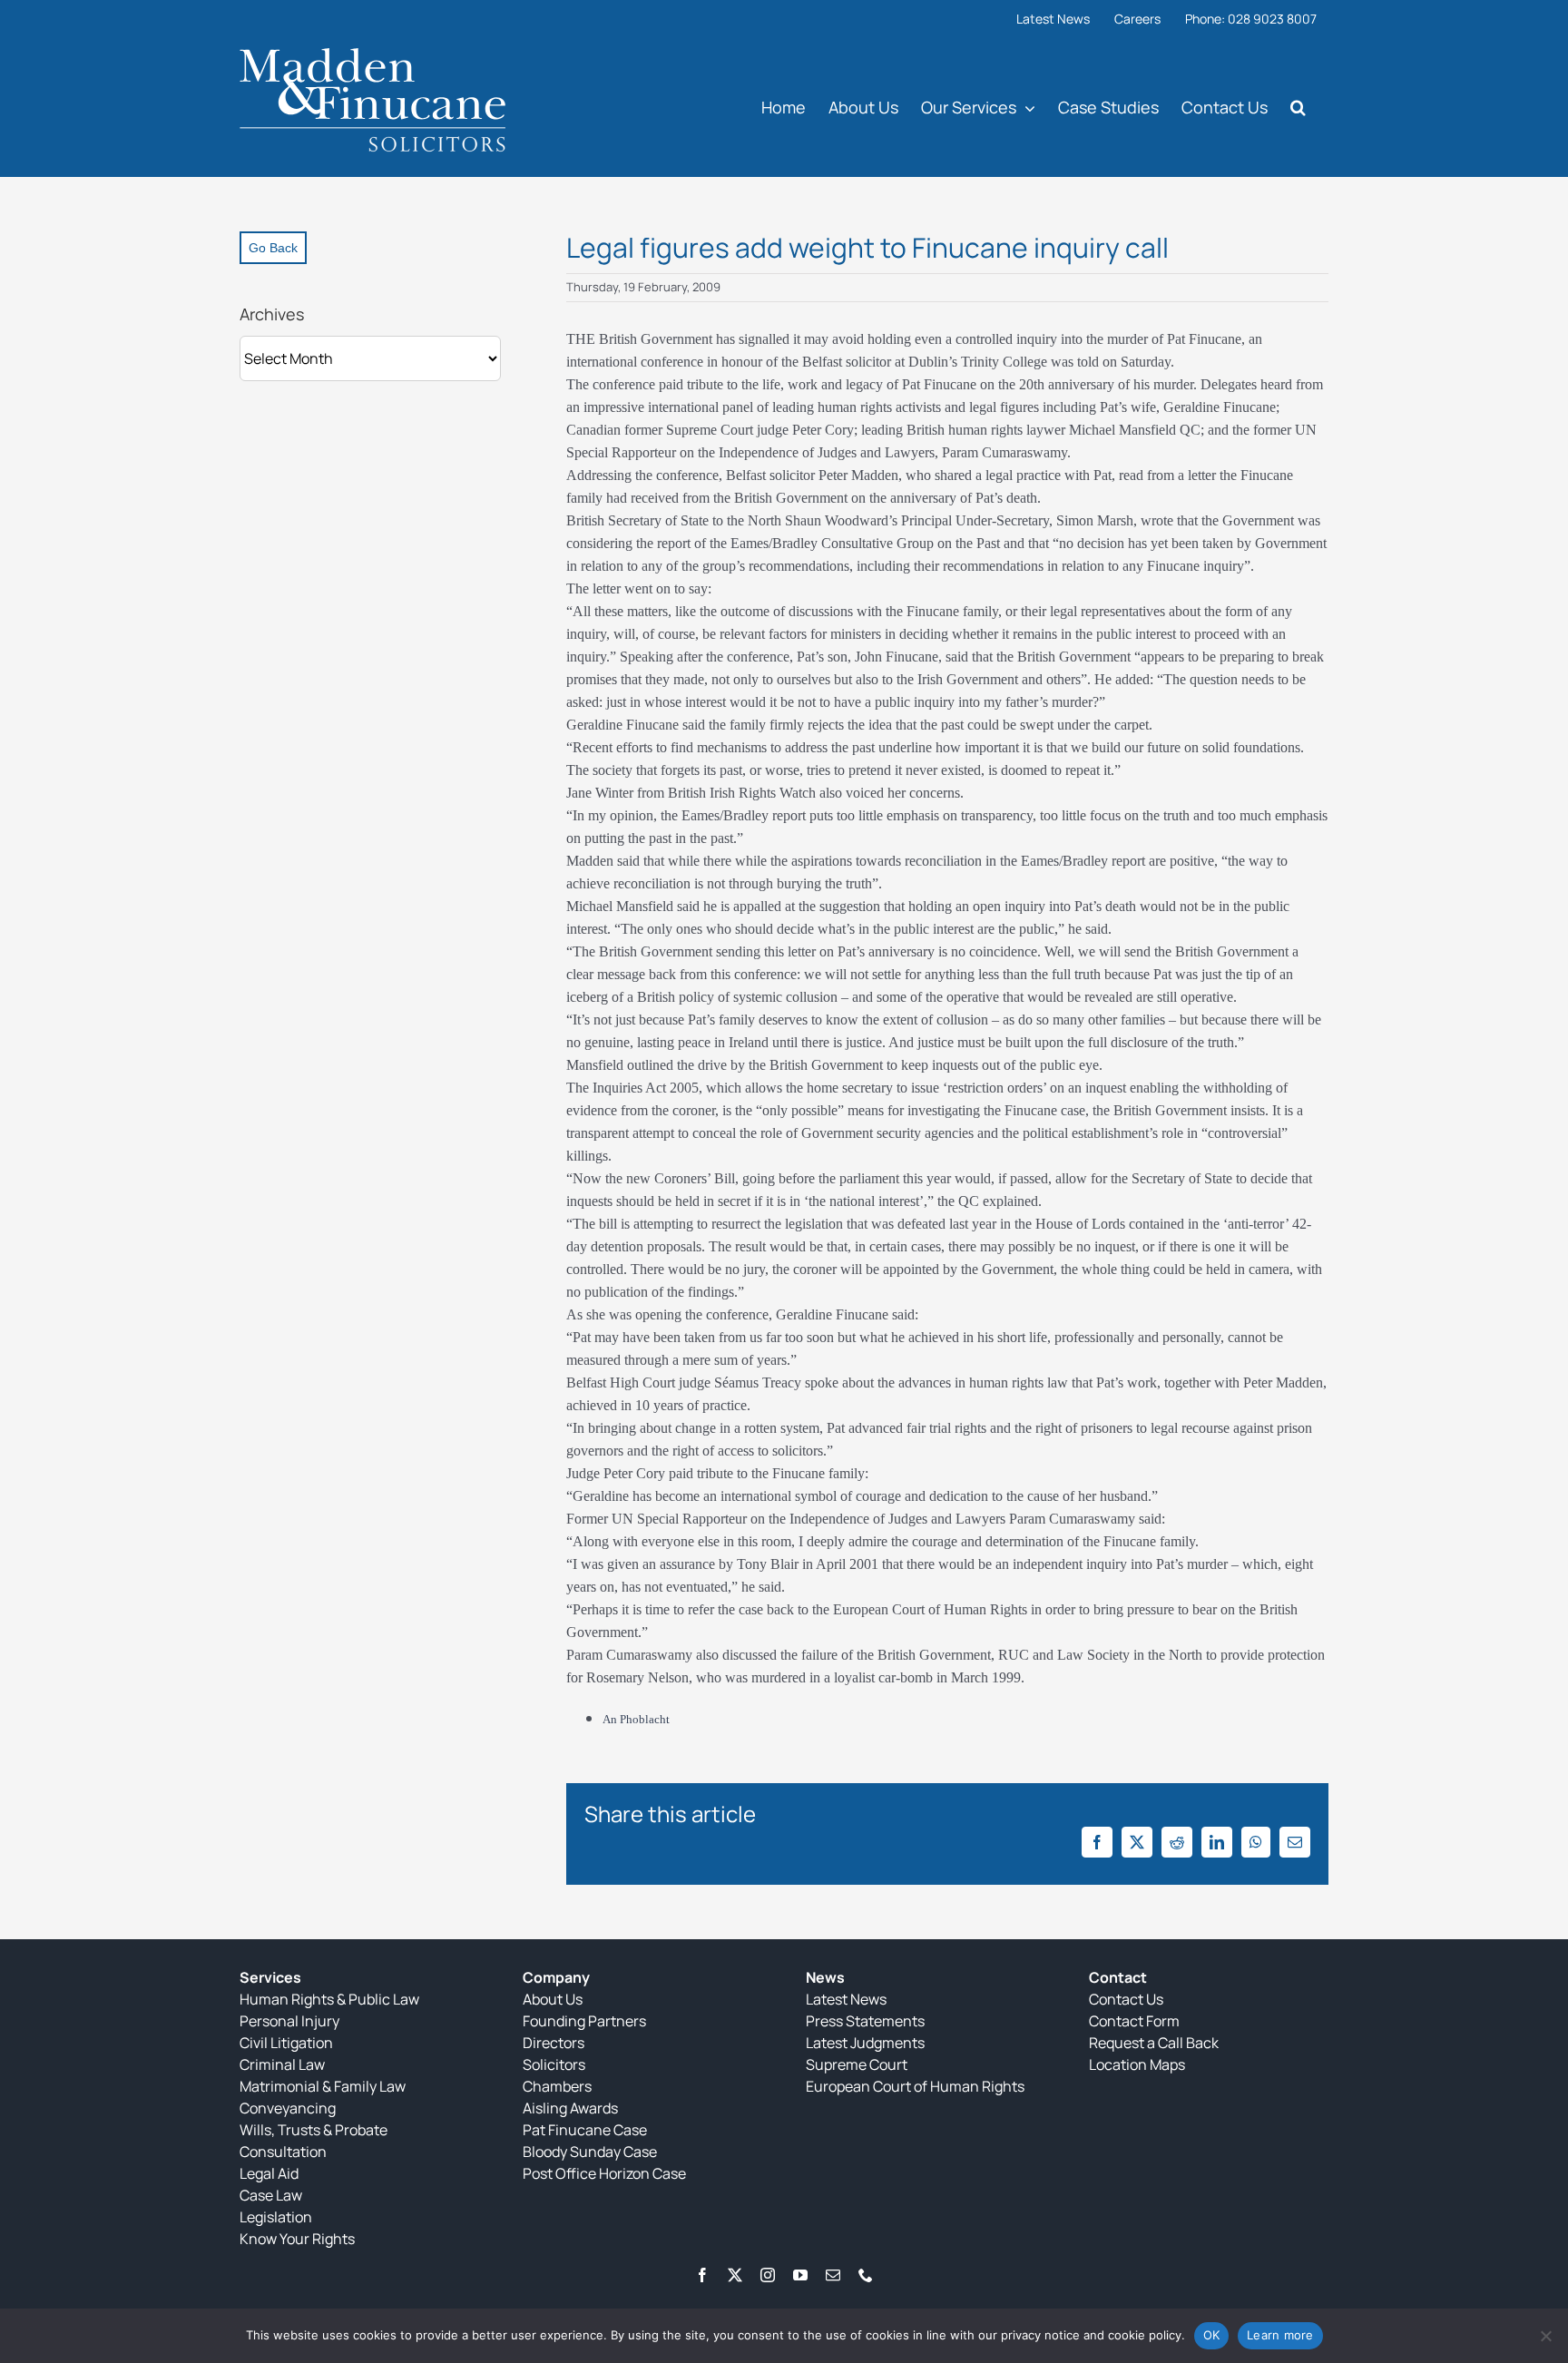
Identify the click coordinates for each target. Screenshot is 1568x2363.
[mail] (833, 2275)
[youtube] (800, 2275)
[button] (1298, 107)
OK (1212, 2335)
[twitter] (735, 2275)
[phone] (866, 2275)
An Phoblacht (636, 1719)
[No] (1545, 2336)
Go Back (273, 248)
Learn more (1280, 2335)
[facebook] (702, 2275)
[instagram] (768, 2275)
